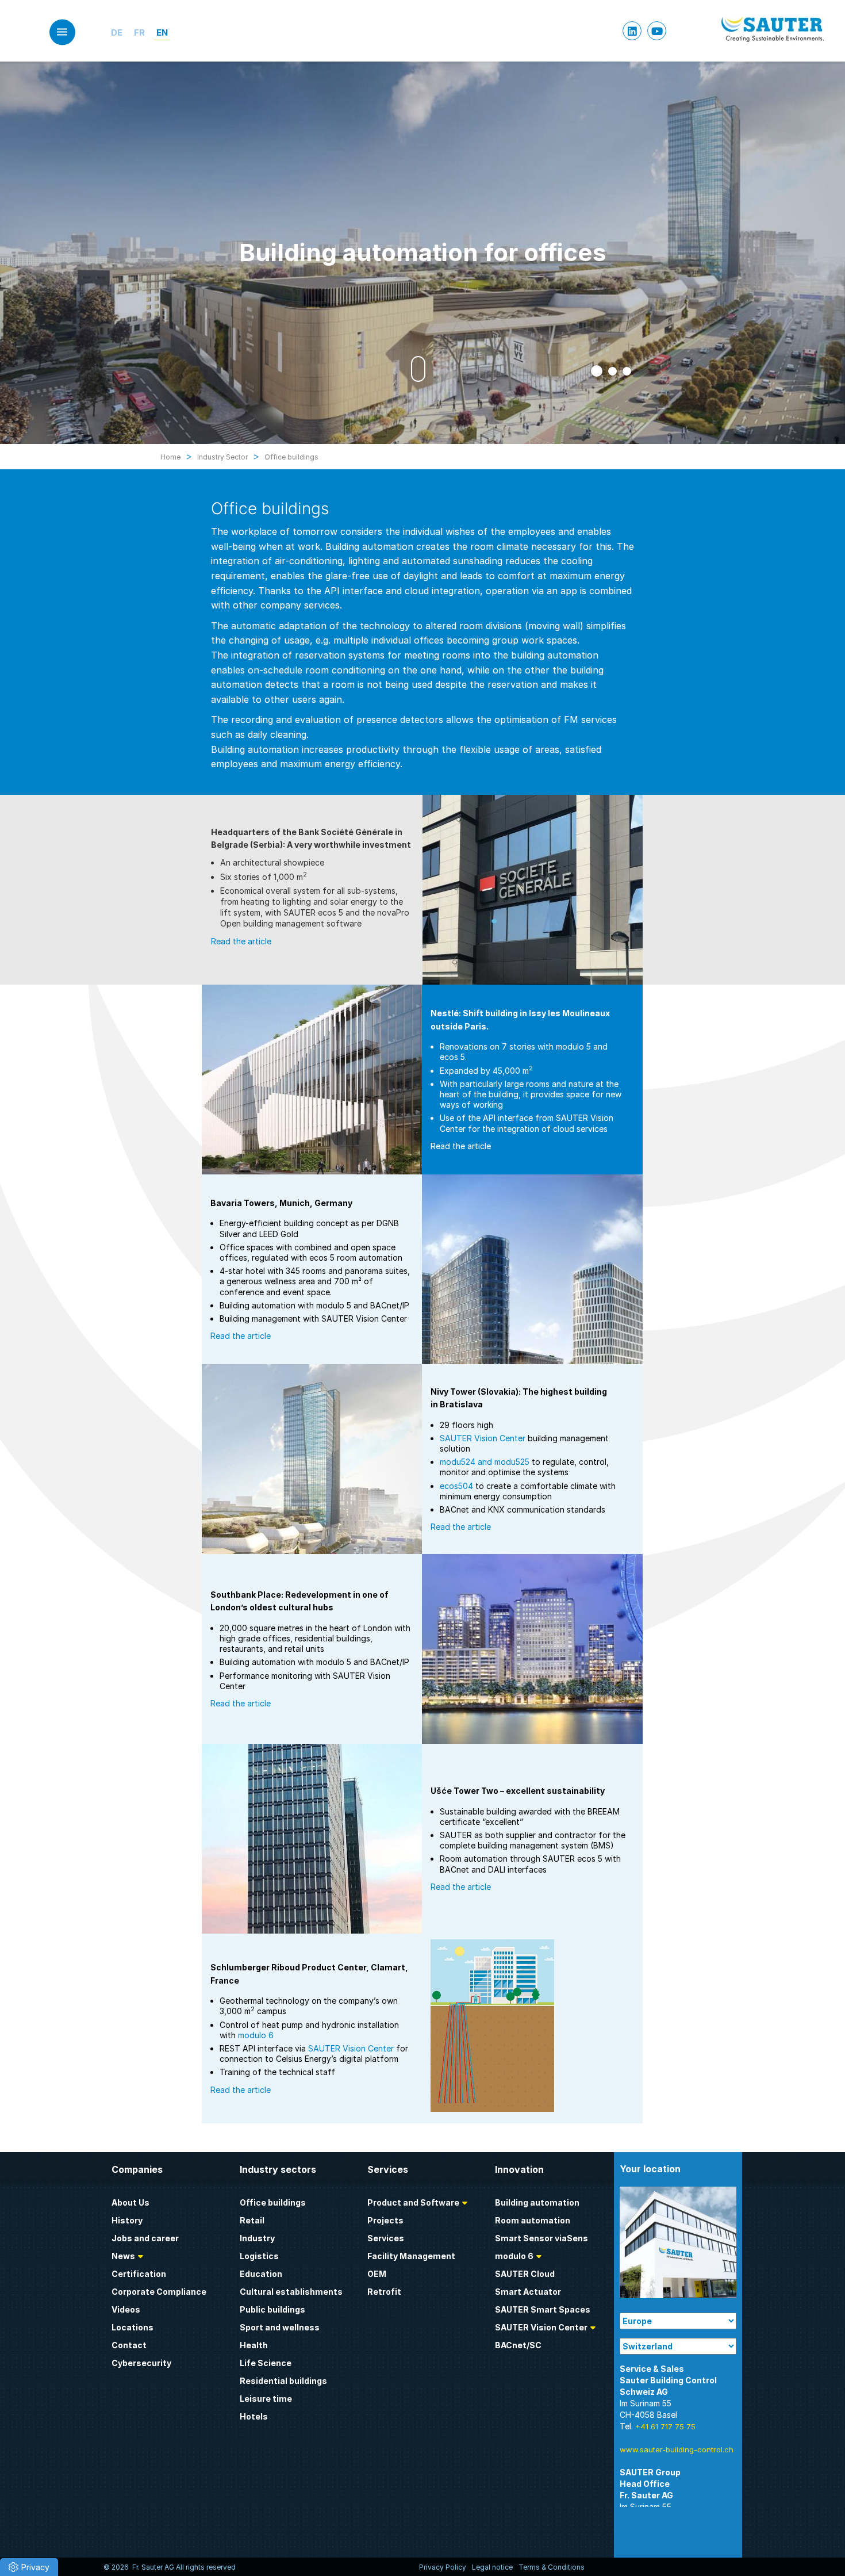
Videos (126, 2309)
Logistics (259, 2256)
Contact (129, 2345)
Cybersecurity (141, 2363)
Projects (385, 2220)
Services (386, 2238)
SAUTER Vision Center (483, 1438)
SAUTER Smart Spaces (543, 2309)
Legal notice (492, 2567)
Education (261, 2274)
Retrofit (384, 2292)
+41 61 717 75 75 (665, 2426)
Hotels (254, 2416)
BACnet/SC (518, 2345)
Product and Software (413, 2202)
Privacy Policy (443, 2567)
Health (254, 2345)
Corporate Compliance (159, 2292)
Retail (252, 2220)
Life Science (266, 2363)
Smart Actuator (528, 2292)
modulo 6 (256, 2035)
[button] (595, 371)
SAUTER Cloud (525, 2274)
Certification (139, 2274)
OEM (377, 2274)
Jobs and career (145, 2238)
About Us (130, 2202)
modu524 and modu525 (485, 1462)
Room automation (533, 2220)
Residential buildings (283, 2381)
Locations (132, 2327)
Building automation (537, 2202)
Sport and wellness (280, 2327)
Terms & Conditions (552, 2567)
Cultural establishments (291, 2292)
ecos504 (456, 1486)
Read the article (241, 941)
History (127, 2220)
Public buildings (272, 2309)
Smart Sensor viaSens (541, 2238)
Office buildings (273, 2202)
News (123, 2256)
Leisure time (266, 2399)
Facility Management (411, 2256)
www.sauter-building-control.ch (677, 2449)
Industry (257, 2238)
